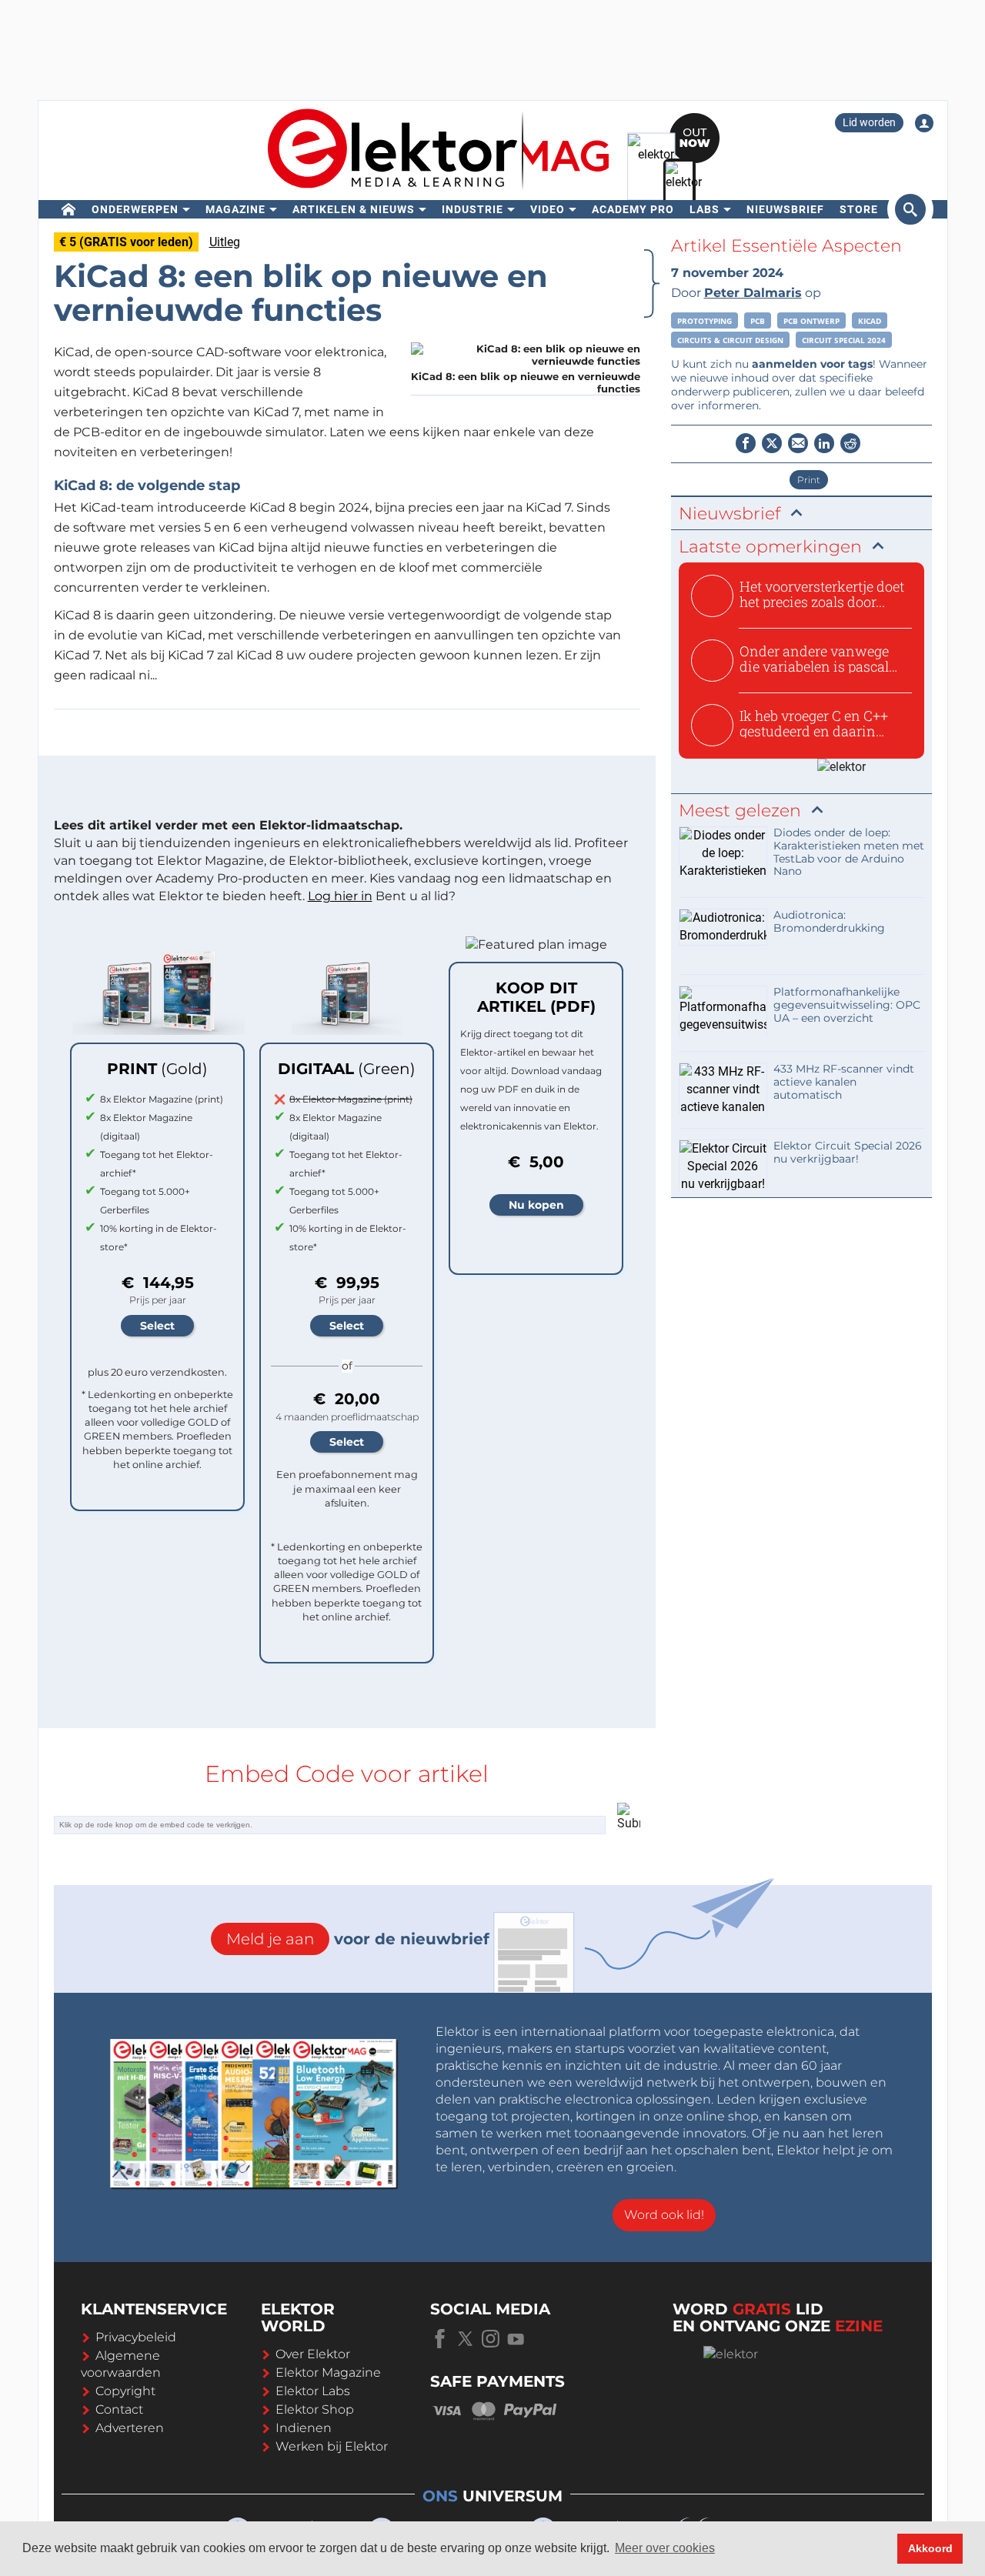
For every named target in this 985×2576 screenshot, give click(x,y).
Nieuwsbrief (785, 209)
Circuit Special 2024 (844, 340)
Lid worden (869, 122)
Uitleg (225, 242)
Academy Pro (633, 209)
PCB (758, 321)
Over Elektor (313, 2354)
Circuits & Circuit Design (730, 340)
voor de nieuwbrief (358, 1939)
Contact (119, 2409)
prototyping (705, 321)
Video (548, 209)
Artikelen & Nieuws (354, 209)
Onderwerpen (135, 209)
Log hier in (340, 896)
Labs (705, 209)
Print (809, 480)
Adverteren (130, 2428)
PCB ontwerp (811, 321)
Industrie (472, 209)
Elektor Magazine (328, 2372)
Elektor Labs (313, 2391)
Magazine (235, 209)
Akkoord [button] (930, 2548)
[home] (69, 209)
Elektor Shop (315, 2409)
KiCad (870, 321)
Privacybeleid (136, 2337)
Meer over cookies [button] (665, 2548)
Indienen (304, 2428)
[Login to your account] (924, 123)
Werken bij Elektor (332, 2446)
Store (859, 209)
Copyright (125, 2391)
